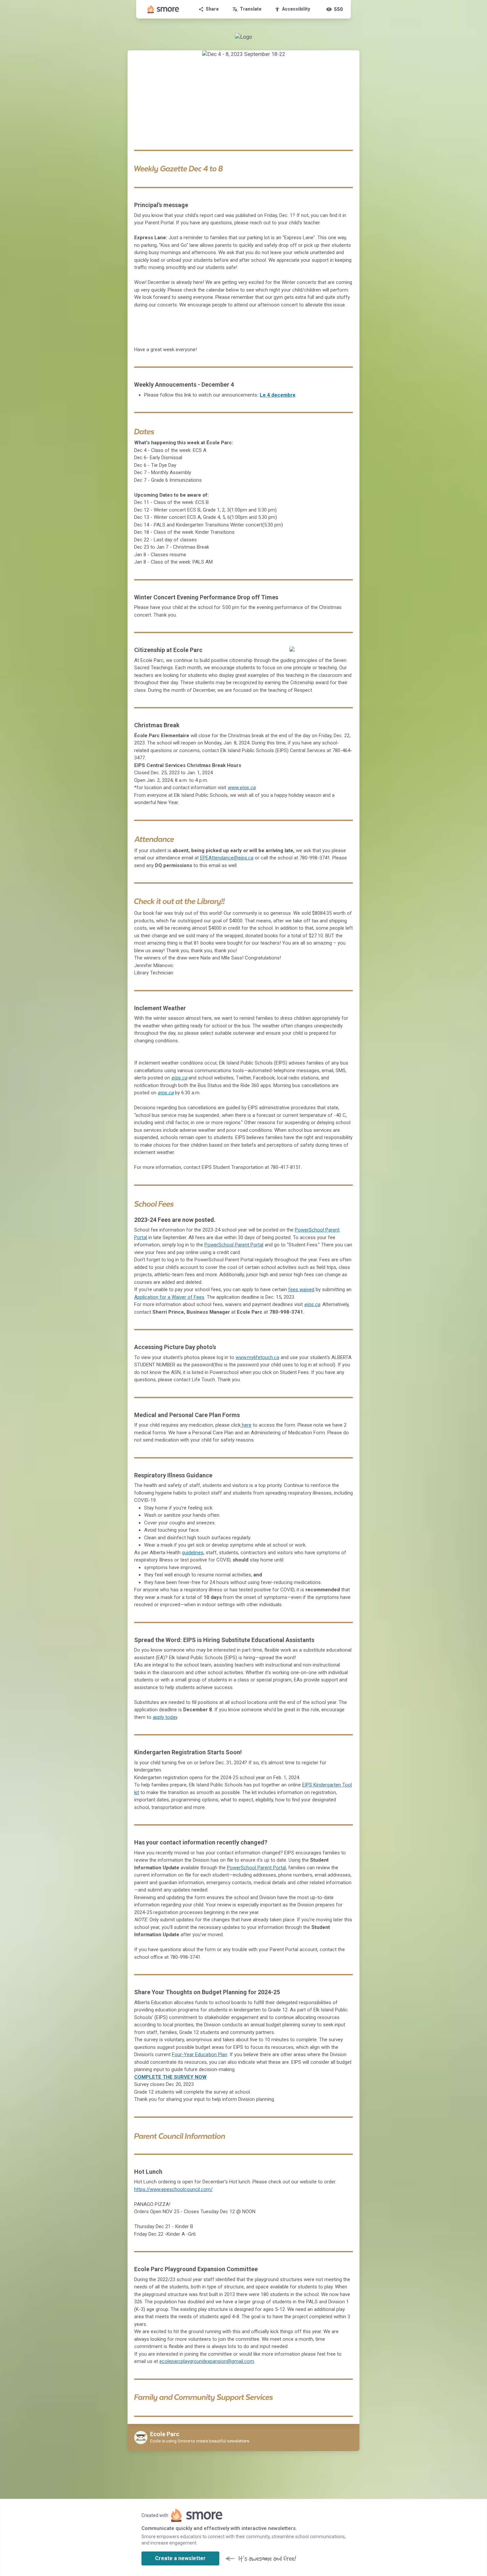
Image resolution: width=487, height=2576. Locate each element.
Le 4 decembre (278, 395)
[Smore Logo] (163, 9)
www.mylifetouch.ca (257, 1357)
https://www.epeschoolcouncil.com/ (173, 2189)
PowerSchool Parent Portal (234, 1245)
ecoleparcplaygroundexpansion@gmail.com (207, 2361)
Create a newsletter (180, 2558)
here (246, 1425)
